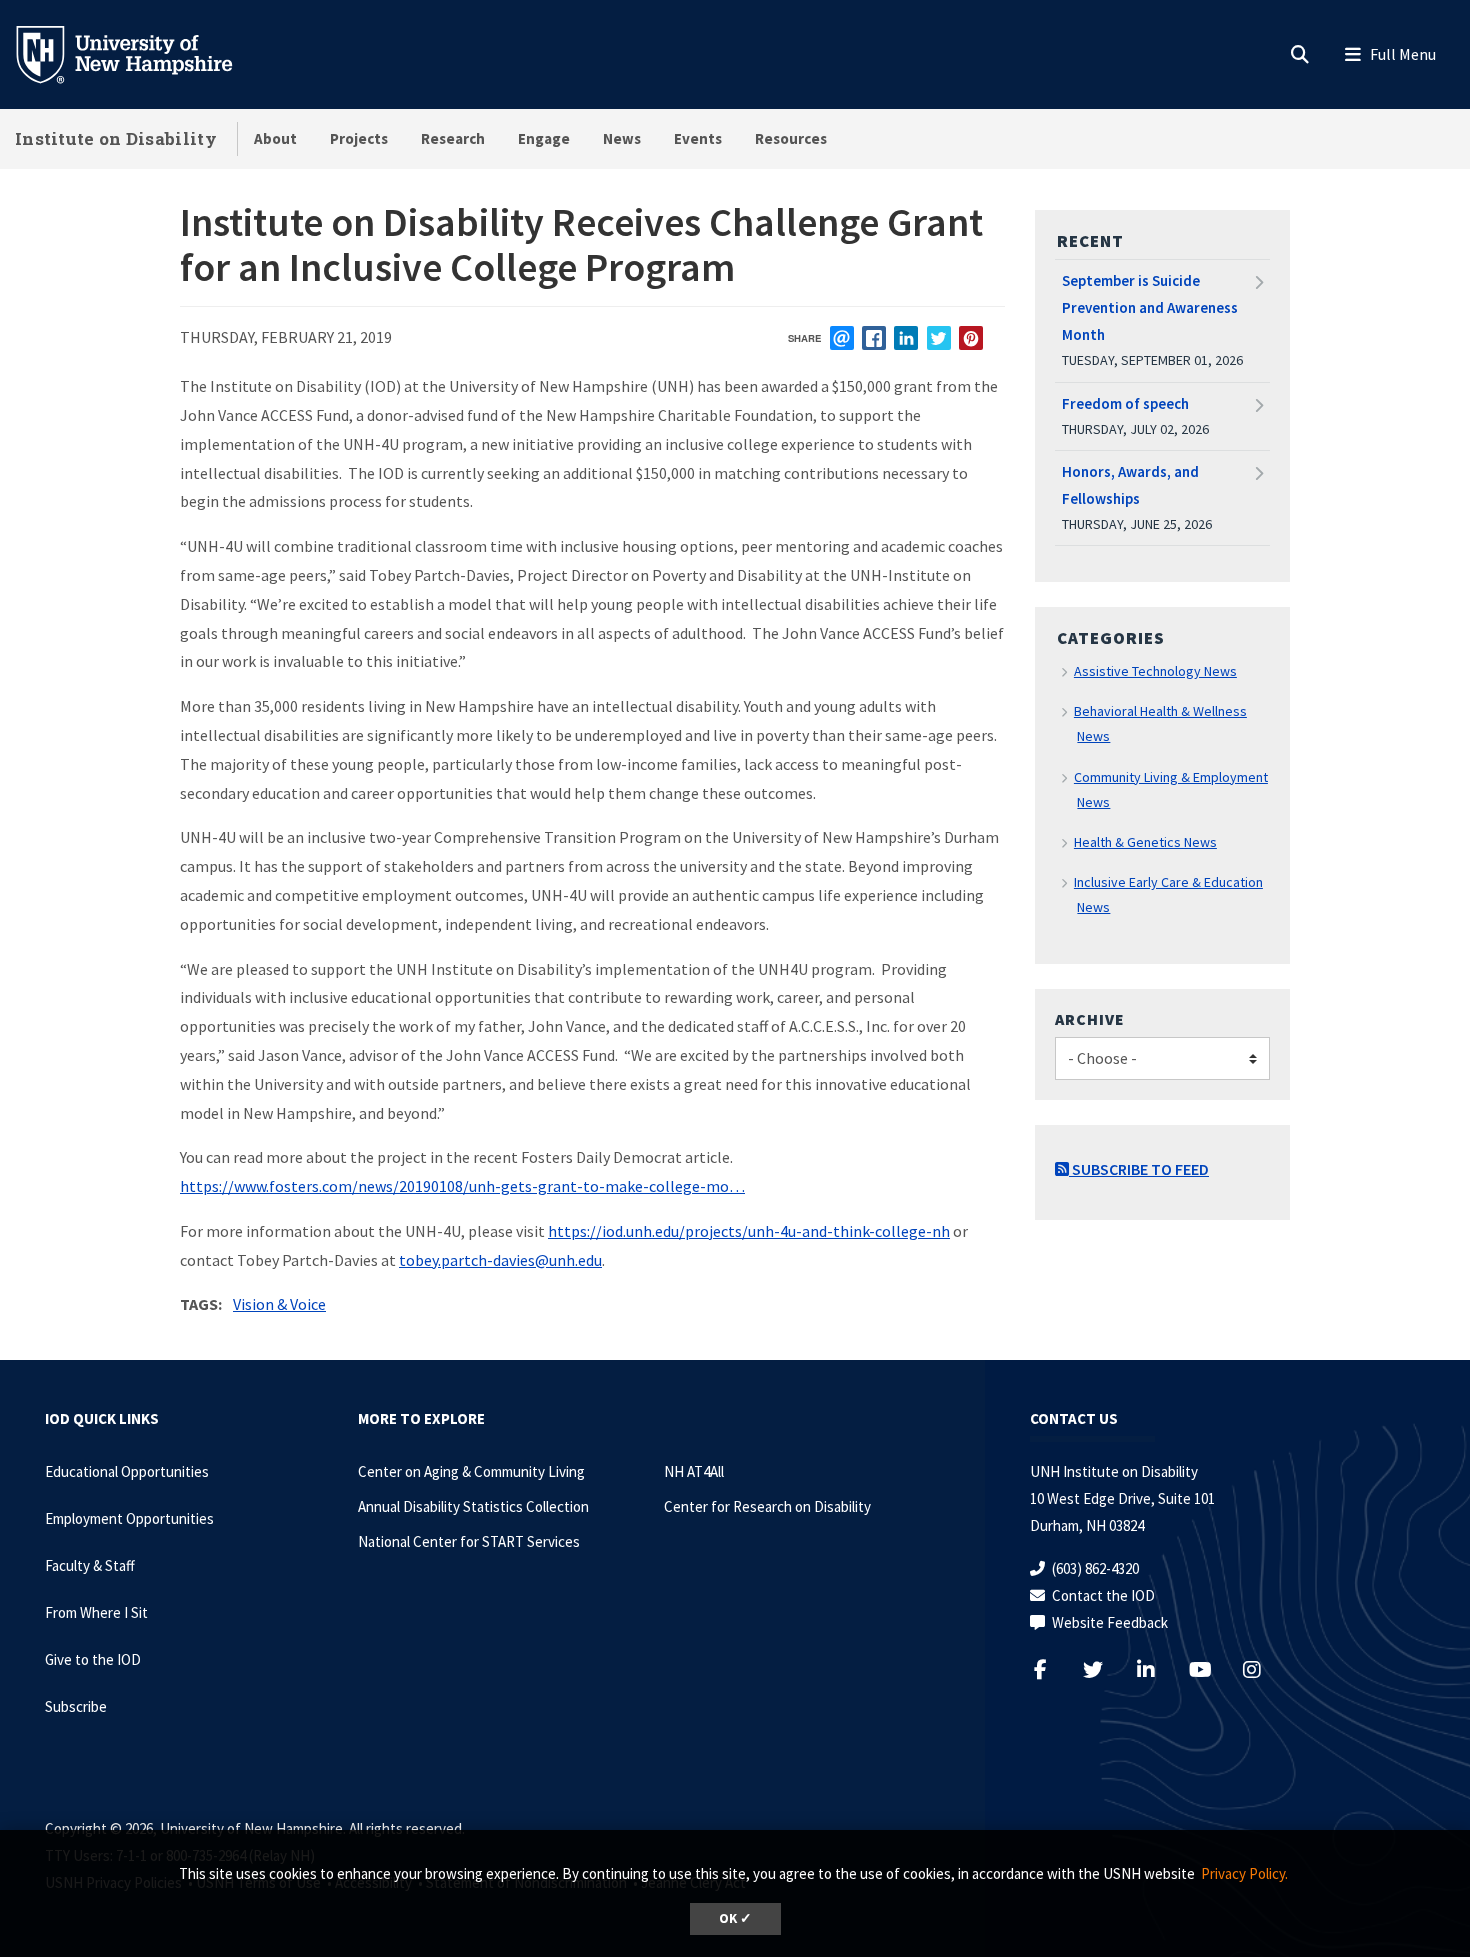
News (622, 138)
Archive (1090, 1019)
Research (453, 138)
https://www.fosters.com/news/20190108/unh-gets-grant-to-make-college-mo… (462, 1186)
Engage (544, 138)
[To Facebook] (1052, 1669)
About (275, 138)
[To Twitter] (1105, 1669)
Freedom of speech (1125, 403)
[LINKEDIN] (906, 338)
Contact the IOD (1103, 1595)
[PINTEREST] (971, 338)
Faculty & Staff (90, 1565)
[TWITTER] (939, 338)
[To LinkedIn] (1158, 1669)
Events (698, 138)
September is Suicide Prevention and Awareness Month (1150, 307)
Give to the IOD (93, 1659)
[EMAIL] (842, 338)
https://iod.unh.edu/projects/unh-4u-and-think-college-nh (749, 1231)
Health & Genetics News (1145, 842)
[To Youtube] (1211, 1669)
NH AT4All (694, 1471)
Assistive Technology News (1155, 671)
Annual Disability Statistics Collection (473, 1506)
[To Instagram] (1264, 1669)
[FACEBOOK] (874, 338)
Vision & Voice (279, 1304)
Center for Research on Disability (767, 1506)
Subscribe (76, 1706)
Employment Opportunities (129, 1518)
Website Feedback (1110, 1622)
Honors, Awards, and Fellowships (1130, 485)
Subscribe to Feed (1139, 1169)
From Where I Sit (96, 1612)
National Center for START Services (469, 1541)
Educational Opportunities (127, 1471)
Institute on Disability (116, 138)
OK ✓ (735, 1918)
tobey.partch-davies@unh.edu (500, 1260)
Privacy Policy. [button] (1244, 1873)
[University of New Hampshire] (140, 53)
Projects (359, 138)
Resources (791, 138)
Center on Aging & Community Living (471, 1471)
